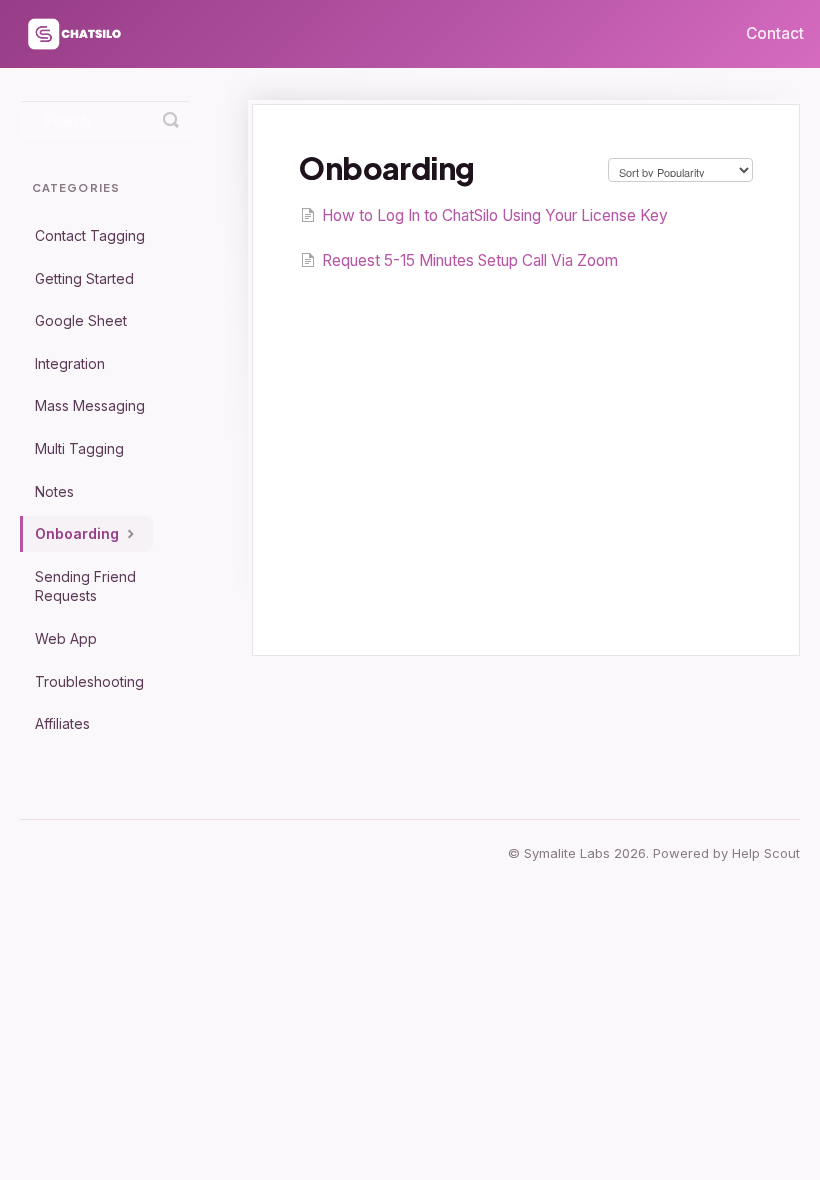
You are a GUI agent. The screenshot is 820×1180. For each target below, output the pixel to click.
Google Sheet (81, 320)
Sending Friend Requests (85, 586)
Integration (70, 363)
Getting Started (84, 278)
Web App (66, 638)
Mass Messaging (90, 405)
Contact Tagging (90, 235)
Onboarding (79, 533)
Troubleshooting (89, 681)
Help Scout (766, 853)
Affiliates (62, 723)
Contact (775, 33)
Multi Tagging (79, 448)
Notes (54, 491)
